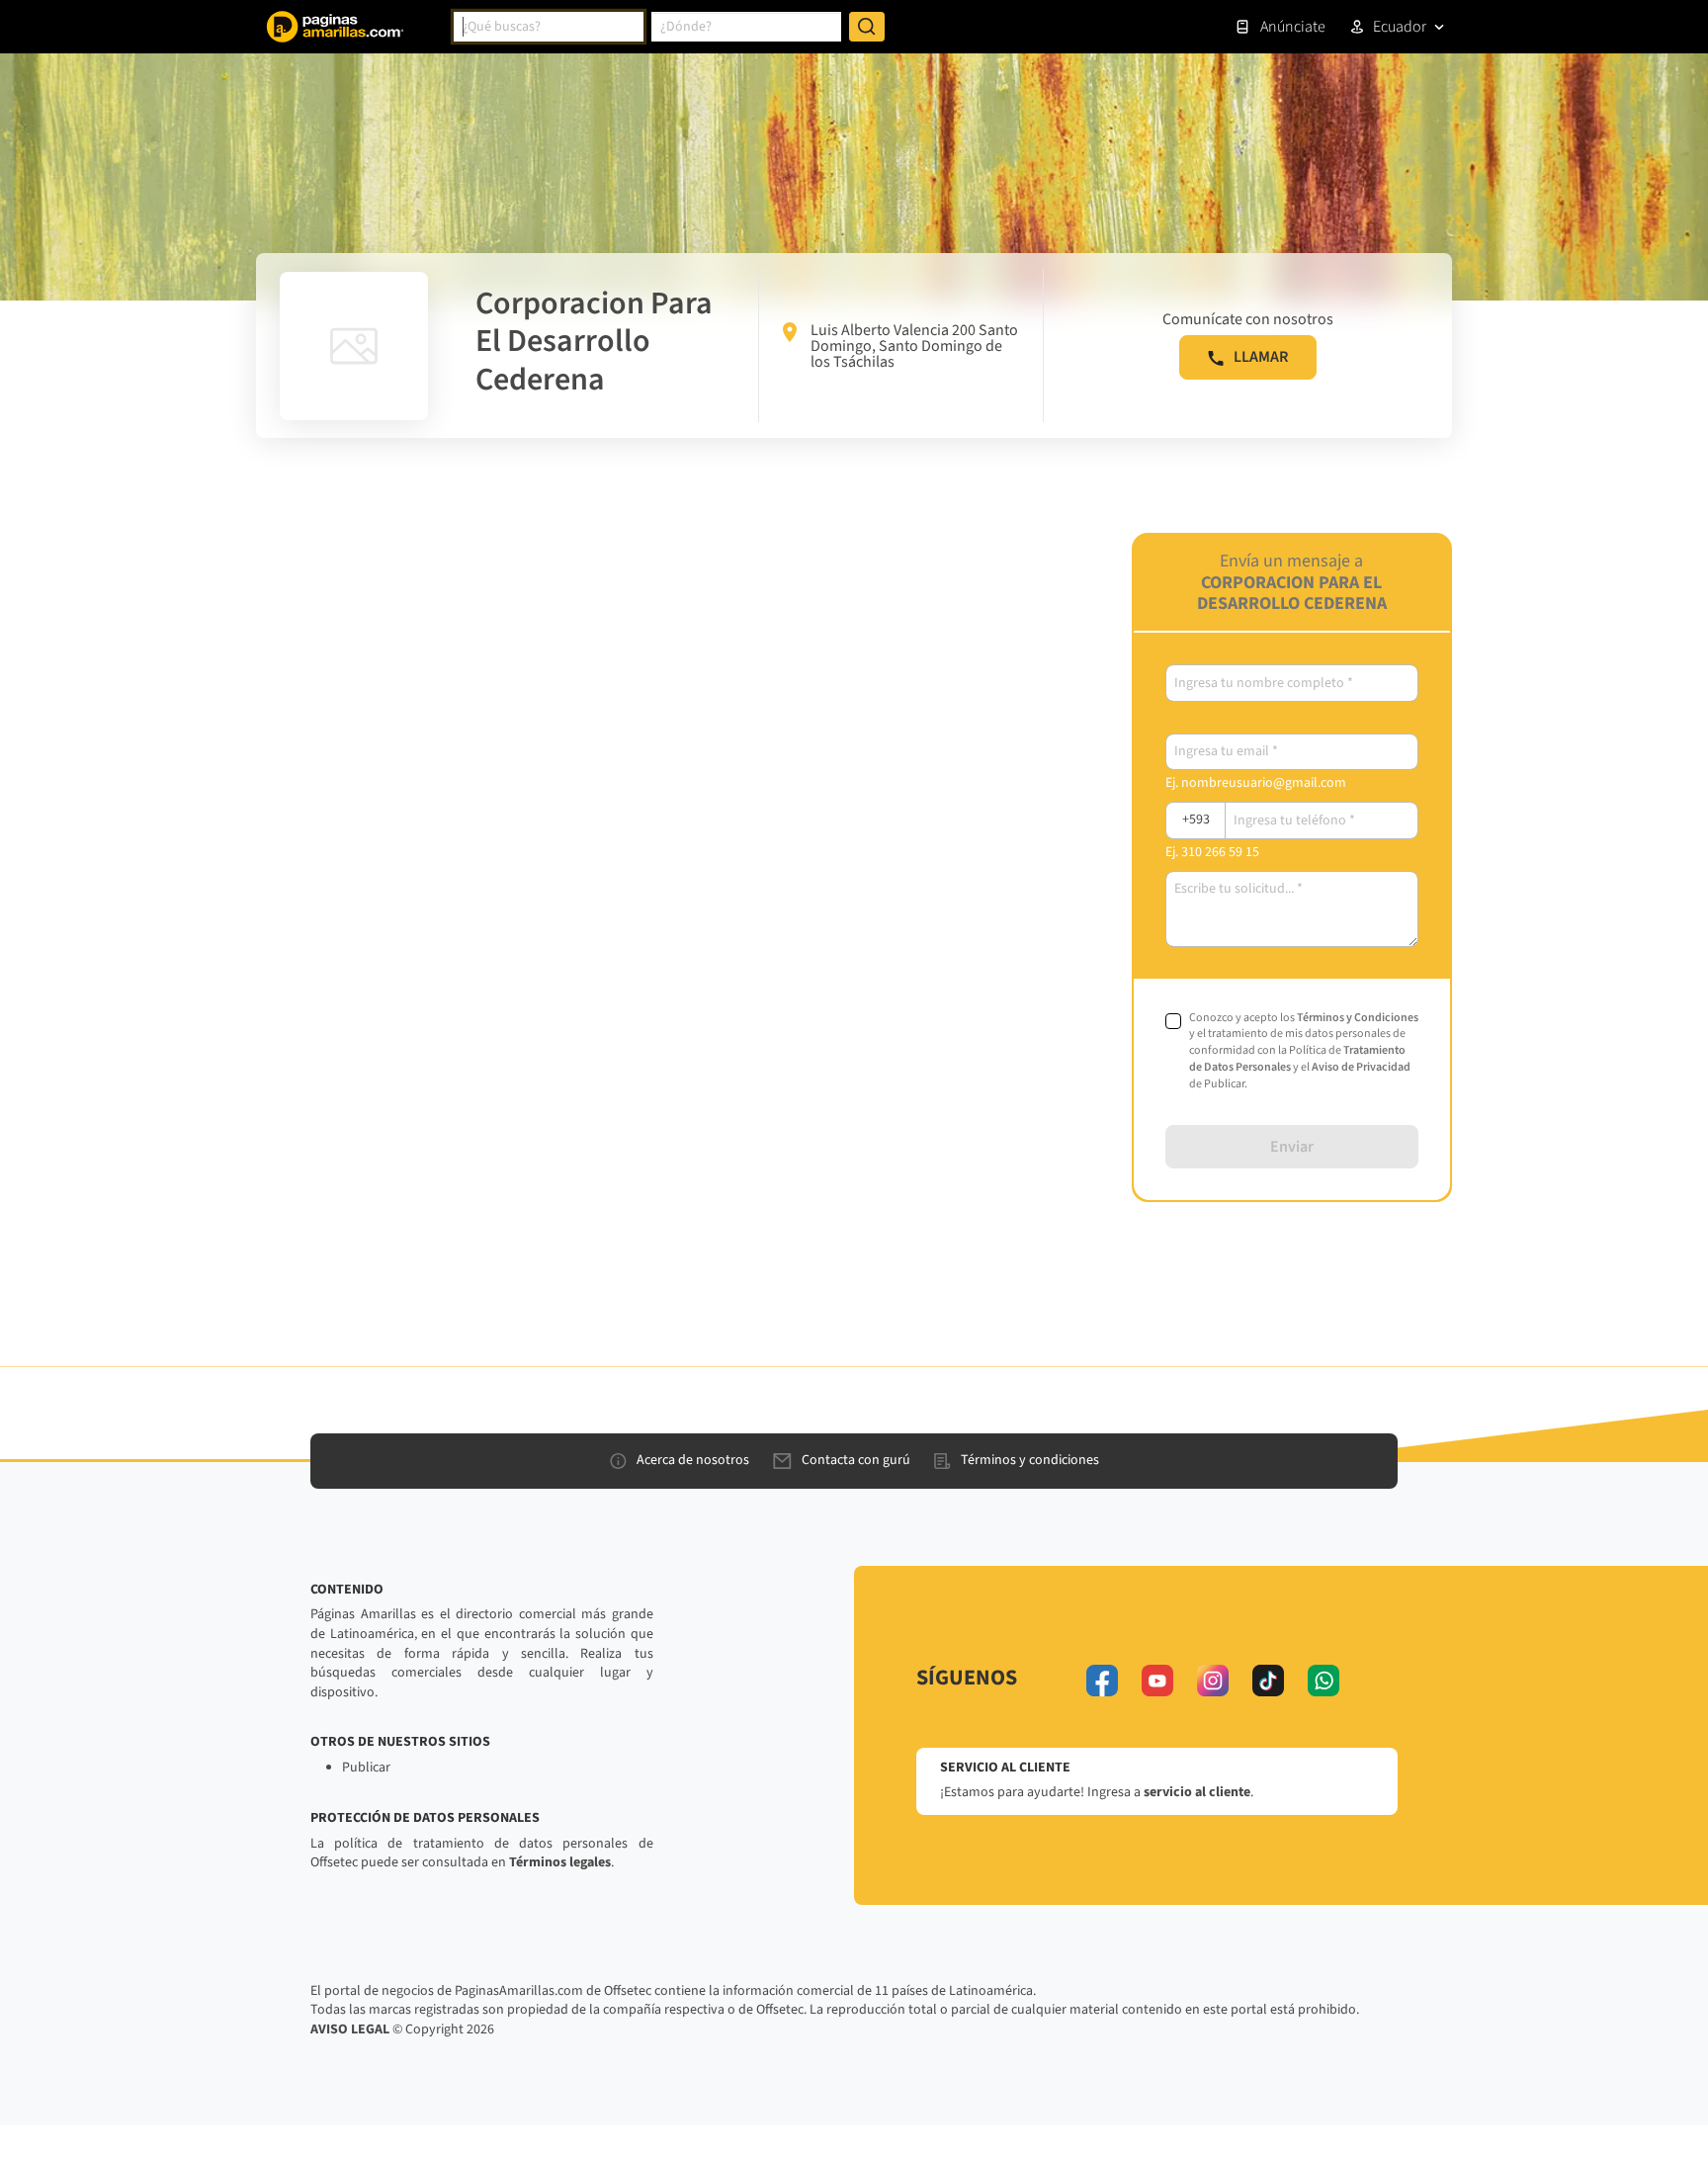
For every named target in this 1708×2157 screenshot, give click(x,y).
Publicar (366, 1768)
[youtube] (1157, 1681)
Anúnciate (1293, 27)
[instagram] (1213, 1681)
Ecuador (1400, 27)
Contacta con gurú (856, 1460)
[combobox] (549, 27)
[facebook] (1102, 1681)
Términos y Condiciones (1358, 1018)
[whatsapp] (1324, 1681)
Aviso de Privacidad (1361, 1067)
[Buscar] (867, 27)
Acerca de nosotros (693, 1460)
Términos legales (560, 1862)
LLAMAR (1261, 357)
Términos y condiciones (1030, 1460)
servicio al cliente (1197, 1792)
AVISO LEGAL (350, 2029)
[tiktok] (1268, 1681)
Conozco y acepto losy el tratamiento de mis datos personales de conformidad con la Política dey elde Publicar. (1304, 1051)
